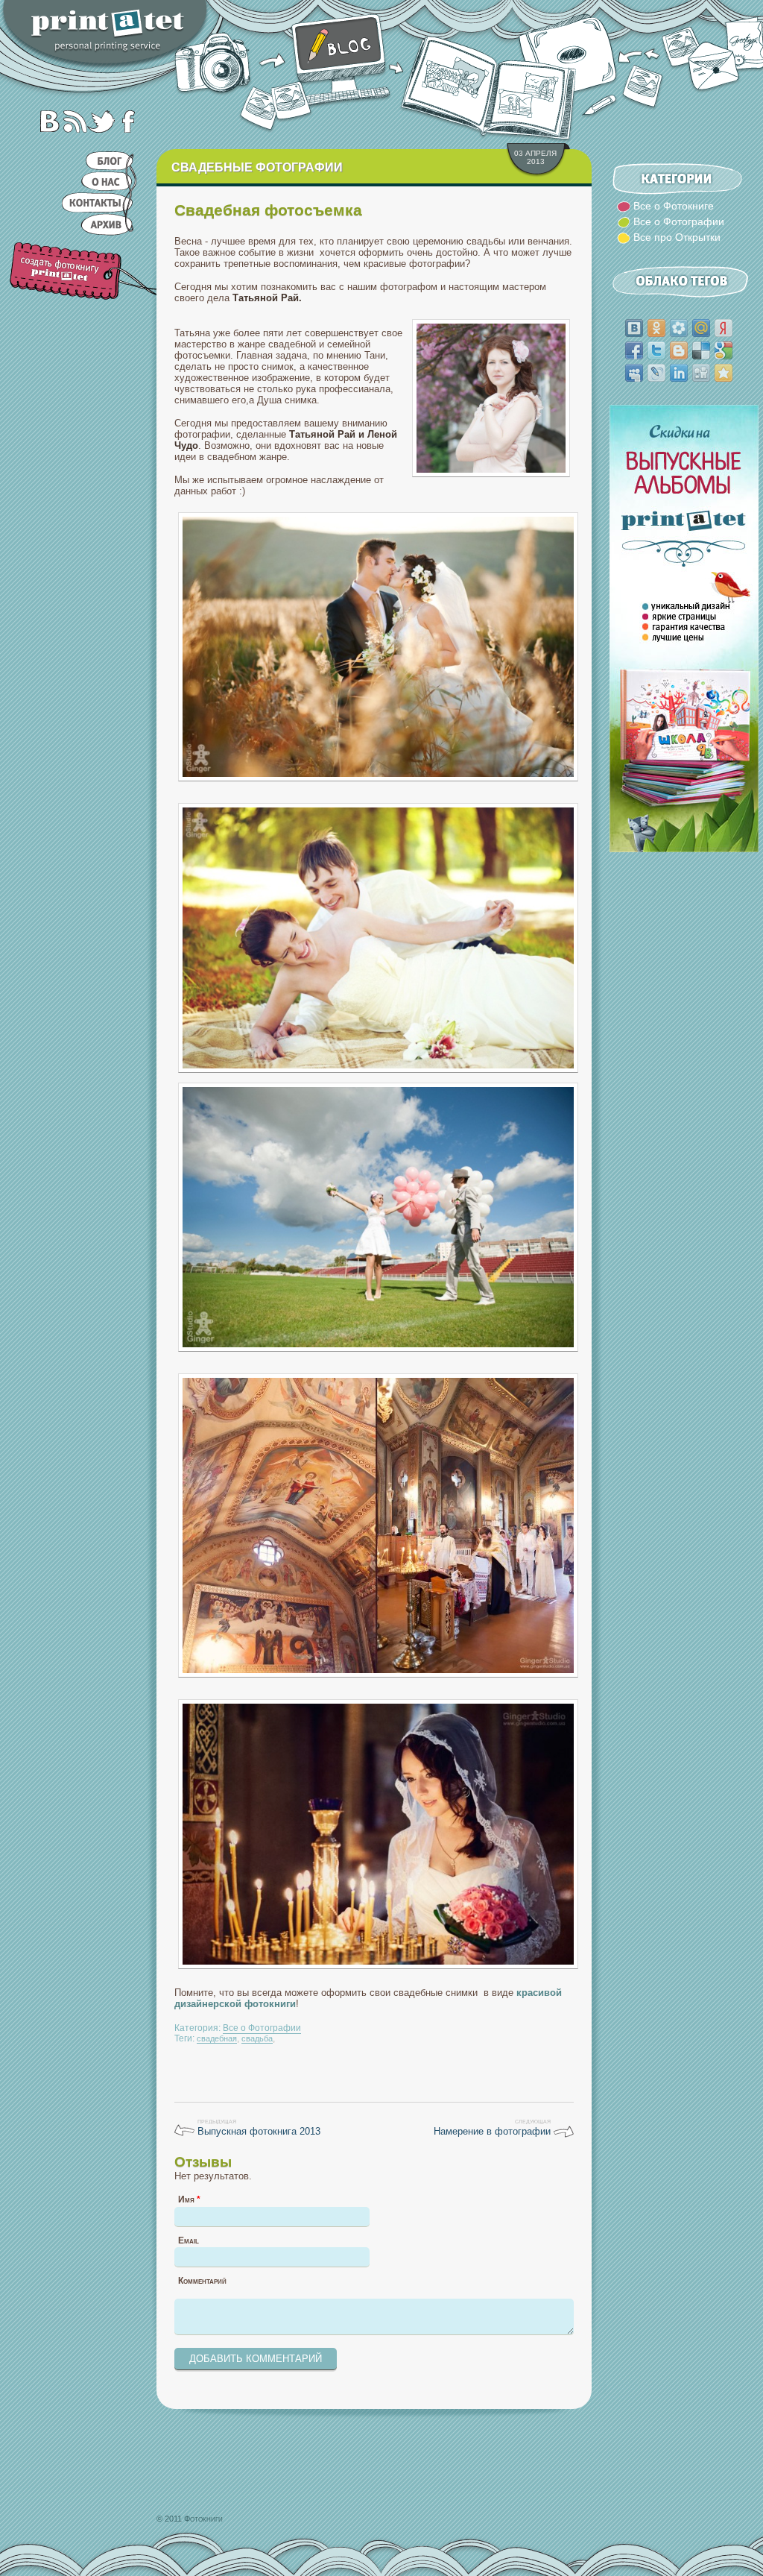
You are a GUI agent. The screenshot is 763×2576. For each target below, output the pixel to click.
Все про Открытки (677, 237)
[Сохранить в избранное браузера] (724, 373)
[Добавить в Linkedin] (679, 373)
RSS (73, 121)
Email (189, 2240)
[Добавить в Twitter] (656, 350)
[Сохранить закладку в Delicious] (701, 350)
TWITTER (100, 121)
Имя (189, 2199)
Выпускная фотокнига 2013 (259, 2131)
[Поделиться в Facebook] (634, 350)
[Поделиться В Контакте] (634, 328)
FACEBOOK (127, 121)
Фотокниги (203, 2519)
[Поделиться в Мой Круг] (679, 328)
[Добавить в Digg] (701, 373)
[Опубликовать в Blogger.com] (679, 350)
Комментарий (202, 2281)
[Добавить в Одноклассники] (656, 328)
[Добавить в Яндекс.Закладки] (724, 328)
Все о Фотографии (262, 2028)
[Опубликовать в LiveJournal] (656, 373)
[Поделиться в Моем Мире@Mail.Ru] (701, 328)
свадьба (257, 2038)
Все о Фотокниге (674, 206)
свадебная (217, 2038)
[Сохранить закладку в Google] (724, 350)
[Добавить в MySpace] (634, 373)
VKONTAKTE (46, 121)
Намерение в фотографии (492, 2131)
